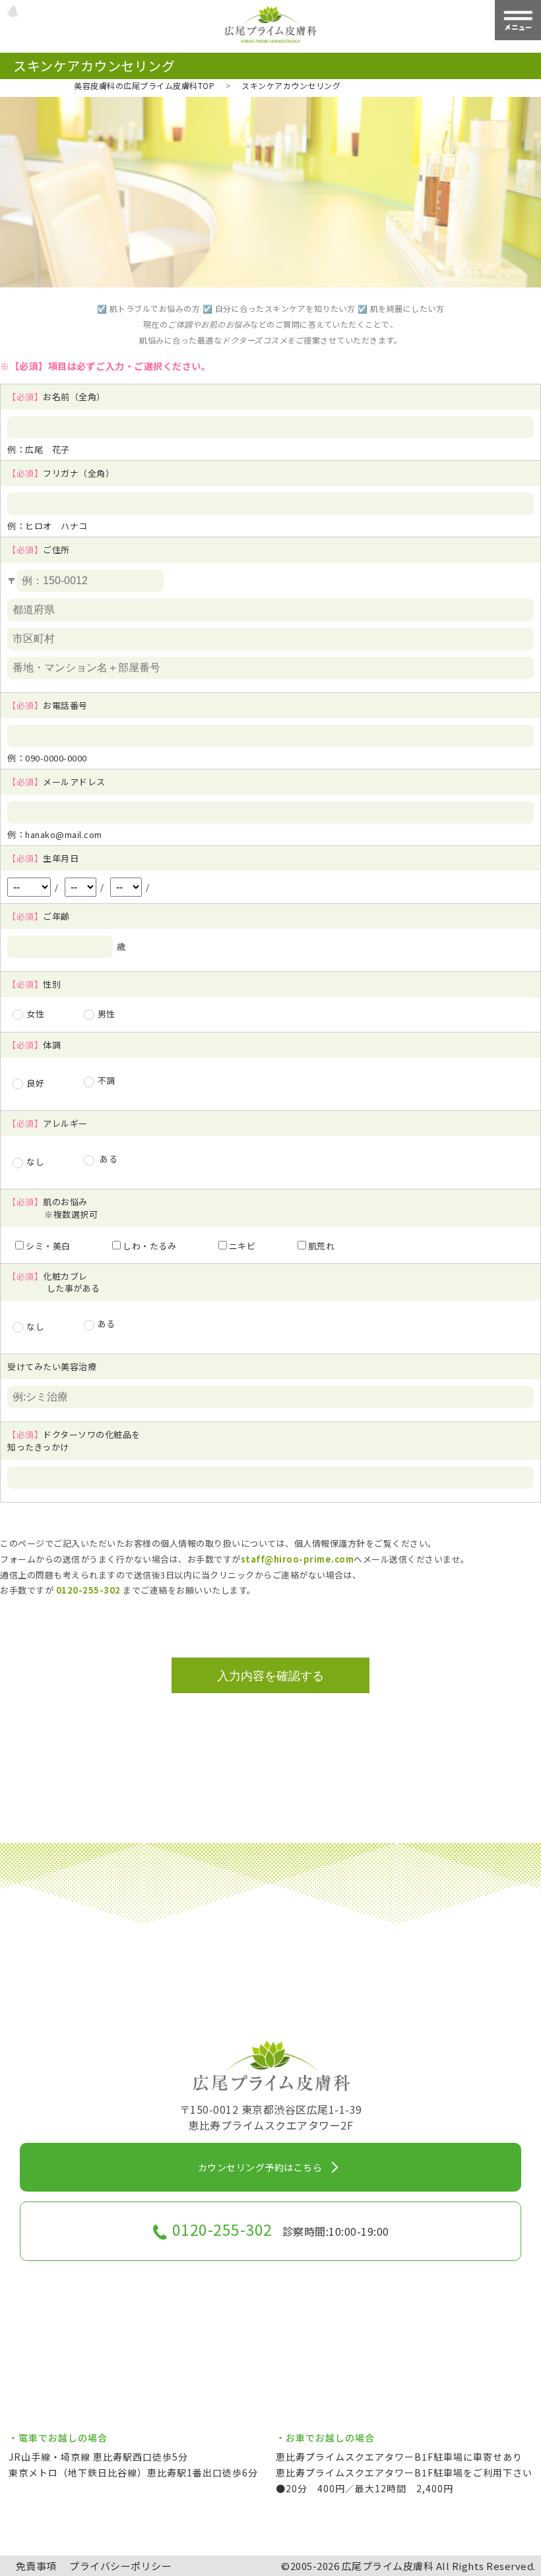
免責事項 (36, 2566)
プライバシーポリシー (120, 2566)
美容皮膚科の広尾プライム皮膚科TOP (144, 85)
